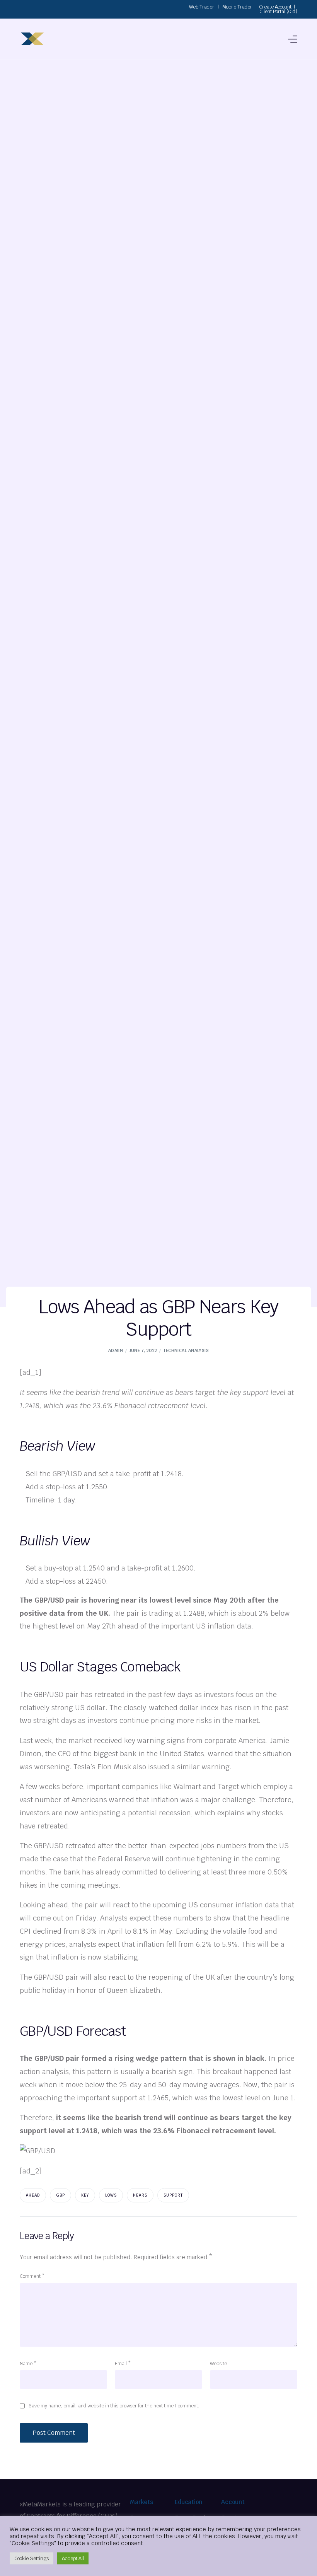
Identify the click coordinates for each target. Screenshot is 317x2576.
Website (218, 2364)
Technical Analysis (186, 1350)
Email (123, 2364)
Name (28, 2364)
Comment (32, 2276)
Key (85, 2195)
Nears (140, 2195)
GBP (61, 2195)
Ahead (33, 2195)
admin (116, 1350)
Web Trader (202, 7)
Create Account (275, 7)
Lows (111, 2195)
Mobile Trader (237, 7)
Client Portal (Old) (278, 12)
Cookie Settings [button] (32, 2558)
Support (173, 2195)
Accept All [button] (73, 2558)
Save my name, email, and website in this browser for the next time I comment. (114, 2406)
